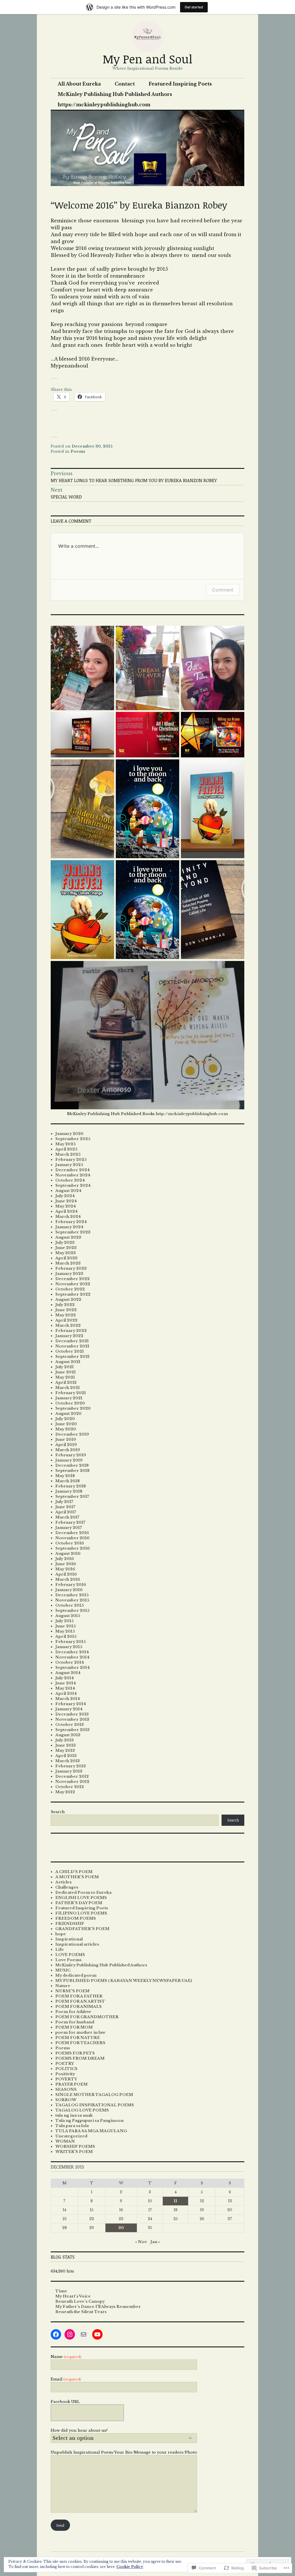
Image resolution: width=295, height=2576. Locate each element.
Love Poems (68, 1960)
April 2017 (66, 1512)
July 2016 (65, 1559)
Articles (64, 1882)
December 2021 (72, 1341)
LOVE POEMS (70, 1955)
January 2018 (69, 1491)
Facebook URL (65, 2402)
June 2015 (66, 1626)
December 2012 (72, 1776)
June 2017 (65, 1507)
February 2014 (71, 1704)
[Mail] (84, 2334)
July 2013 (65, 1740)
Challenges (67, 1887)
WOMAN (65, 2141)
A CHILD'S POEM (74, 1872)
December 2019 (72, 1434)
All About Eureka (79, 84)
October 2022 (70, 1289)
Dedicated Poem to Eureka (83, 1892)
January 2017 (69, 1528)
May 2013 (65, 1750)
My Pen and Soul (148, 59)
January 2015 (69, 1647)
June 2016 (66, 1564)
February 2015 (71, 1642)
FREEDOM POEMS (76, 1918)
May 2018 (65, 1476)
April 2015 (66, 1636)
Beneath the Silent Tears (81, 2312)
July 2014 (65, 1678)
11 (175, 2201)
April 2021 (66, 1382)
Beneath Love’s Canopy (80, 2301)
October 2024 (70, 1180)
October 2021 (70, 1351)
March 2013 (68, 1761)
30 (121, 2228)
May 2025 (66, 1144)
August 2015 (68, 1616)
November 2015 (72, 1600)
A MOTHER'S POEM (77, 1877)
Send (60, 2525)
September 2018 (72, 1471)
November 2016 (72, 1538)
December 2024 (73, 1170)
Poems (78, 451)
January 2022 (69, 1336)
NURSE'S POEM (72, 1991)
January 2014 (69, 1709)
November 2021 (72, 1346)
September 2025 (73, 1139)
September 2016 (73, 1548)
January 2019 (69, 1460)
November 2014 (72, 1657)
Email (66, 2379)
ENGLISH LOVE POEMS (81, 1898)
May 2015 (65, 1631)
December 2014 (72, 1652)
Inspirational (69, 1939)
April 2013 (66, 1756)
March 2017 (67, 1517)
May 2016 (65, 1569)
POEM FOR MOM (74, 2027)
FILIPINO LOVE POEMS (81, 1913)
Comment (223, 590)
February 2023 (71, 1268)
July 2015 (65, 1621)
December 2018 (72, 1465)
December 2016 (72, 1533)
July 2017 (64, 1502)
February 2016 (71, 1585)
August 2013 (68, 1735)
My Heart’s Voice (73, 2296)
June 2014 (66, 1683)
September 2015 (72, 1611)
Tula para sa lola (72, 2126)
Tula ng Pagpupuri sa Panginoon (89, 2121)
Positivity (65, 2074)
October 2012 (70, 1787)
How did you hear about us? (79, 2430)
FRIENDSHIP (70, 1924)
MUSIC (63, 1970)
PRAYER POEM (71, 2084)
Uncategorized (71, 2136)
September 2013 (72, 1730)
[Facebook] (56, 2334)
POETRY (65, 2064)
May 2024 (66, 1206)
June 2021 (66, 1372)
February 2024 (71, 1222)
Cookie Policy (130, 2567)
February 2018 (71, 1486)
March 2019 (68, 1450)
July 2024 (65, 1196)
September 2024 (73, 1185)
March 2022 (68, 1325)
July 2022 (65, 1305)
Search (58, 1812)
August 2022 (68, 1300)
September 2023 (73, 1232)
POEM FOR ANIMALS (79, 2007)
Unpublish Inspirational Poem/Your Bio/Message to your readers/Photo (124, 2452)
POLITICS (66, 2069)
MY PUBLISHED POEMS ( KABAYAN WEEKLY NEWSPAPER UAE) (124, 1981)
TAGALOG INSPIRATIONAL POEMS (95, 2105)
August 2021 (68, 1362)
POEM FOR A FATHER (79, 1996)
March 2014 (68, 1699)
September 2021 (72, 1357)
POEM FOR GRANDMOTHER (87, 2017)
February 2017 (70, 1522)
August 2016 (68, 1554)
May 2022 (66, 1315)
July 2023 (65, 1242)
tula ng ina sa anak (74, 2115)
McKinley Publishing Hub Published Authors (115, 94)
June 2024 (66, 1201)
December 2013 (72, 1714)
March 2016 (68, 1579)
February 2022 (71, 1331)
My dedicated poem (76, 1975)
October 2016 (70, 1543)
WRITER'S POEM (74, 2152)
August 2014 (68, 1673)
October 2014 (70, 1662)
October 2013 (70, 1725)
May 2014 (65, 1688)
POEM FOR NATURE (78, 2038)
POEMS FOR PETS (75, 2053)
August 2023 (68, 1237)
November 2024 (73, 1175)
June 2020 (66, 1424)
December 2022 (72, 1279)
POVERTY (66, 2079)
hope (61, 1934)
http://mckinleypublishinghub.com (192, 1114)
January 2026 (69, 1134)
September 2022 (73, 1294)
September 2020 (73, 1408)
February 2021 (71, 1393)
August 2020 (68, 1414)
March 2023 (68, 1263)
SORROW (66, 2100)
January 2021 (69, 1398)
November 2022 (73, 1284)
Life (60, 1949)
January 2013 (69, 1771)
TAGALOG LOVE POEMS (82, 2110)
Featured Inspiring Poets (180, 84)
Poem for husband (75, 2022)
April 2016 (66, 1574)
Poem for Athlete (73, 2012)
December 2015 (72, 1595)
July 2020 (65, 1419)
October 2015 (70, 1605)
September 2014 (73, 1668)
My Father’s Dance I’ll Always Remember (98, 2307)
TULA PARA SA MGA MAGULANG (91, 2131)
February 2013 (71, 1766)
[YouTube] (97, 2334)
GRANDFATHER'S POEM (82, 1929)
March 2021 (68, 1388)
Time (61, 2291)
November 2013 (72, 1719)
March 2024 (68, 1217)
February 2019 (71, 1455)
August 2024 (68, 1191)
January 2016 (69, 1590)
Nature (63, 1986)
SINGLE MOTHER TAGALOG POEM (94, 2095)
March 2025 (68, 1154)
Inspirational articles (77, 1944)
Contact (125, 84)
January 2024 (69, 1227)
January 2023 (69, 1274)
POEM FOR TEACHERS (80, 2043)
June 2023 (66, 1248)
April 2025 (66, 1149)
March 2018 (68, 1481)
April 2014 (66, 1693)
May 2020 (66, 1429)
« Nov (141, 2242)
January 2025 (69, 1165)
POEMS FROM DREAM (80, 2058)
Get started (194, 7)
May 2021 (65, 1377)
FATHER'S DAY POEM (79, 1903)
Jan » (155, 2242)
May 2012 (65, 1792)
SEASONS (66, 2089)
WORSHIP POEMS (75, 2146)
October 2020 (70, 1403)
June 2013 (66, 1745)
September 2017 (72, 1496)
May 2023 (66, 1253)
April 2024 (67, 1211)
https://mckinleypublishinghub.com (104, 105)
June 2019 (66, 1439)
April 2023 (66, 1258)
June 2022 (66, 1310)
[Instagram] (70, 2334)
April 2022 (66, 1320)
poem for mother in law (80, 2032)
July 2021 (65, 1367)
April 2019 (66, 1445)
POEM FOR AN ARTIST (80, 2001)
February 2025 (71, 1160)
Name (66, 2357)
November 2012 (72, 1782)
